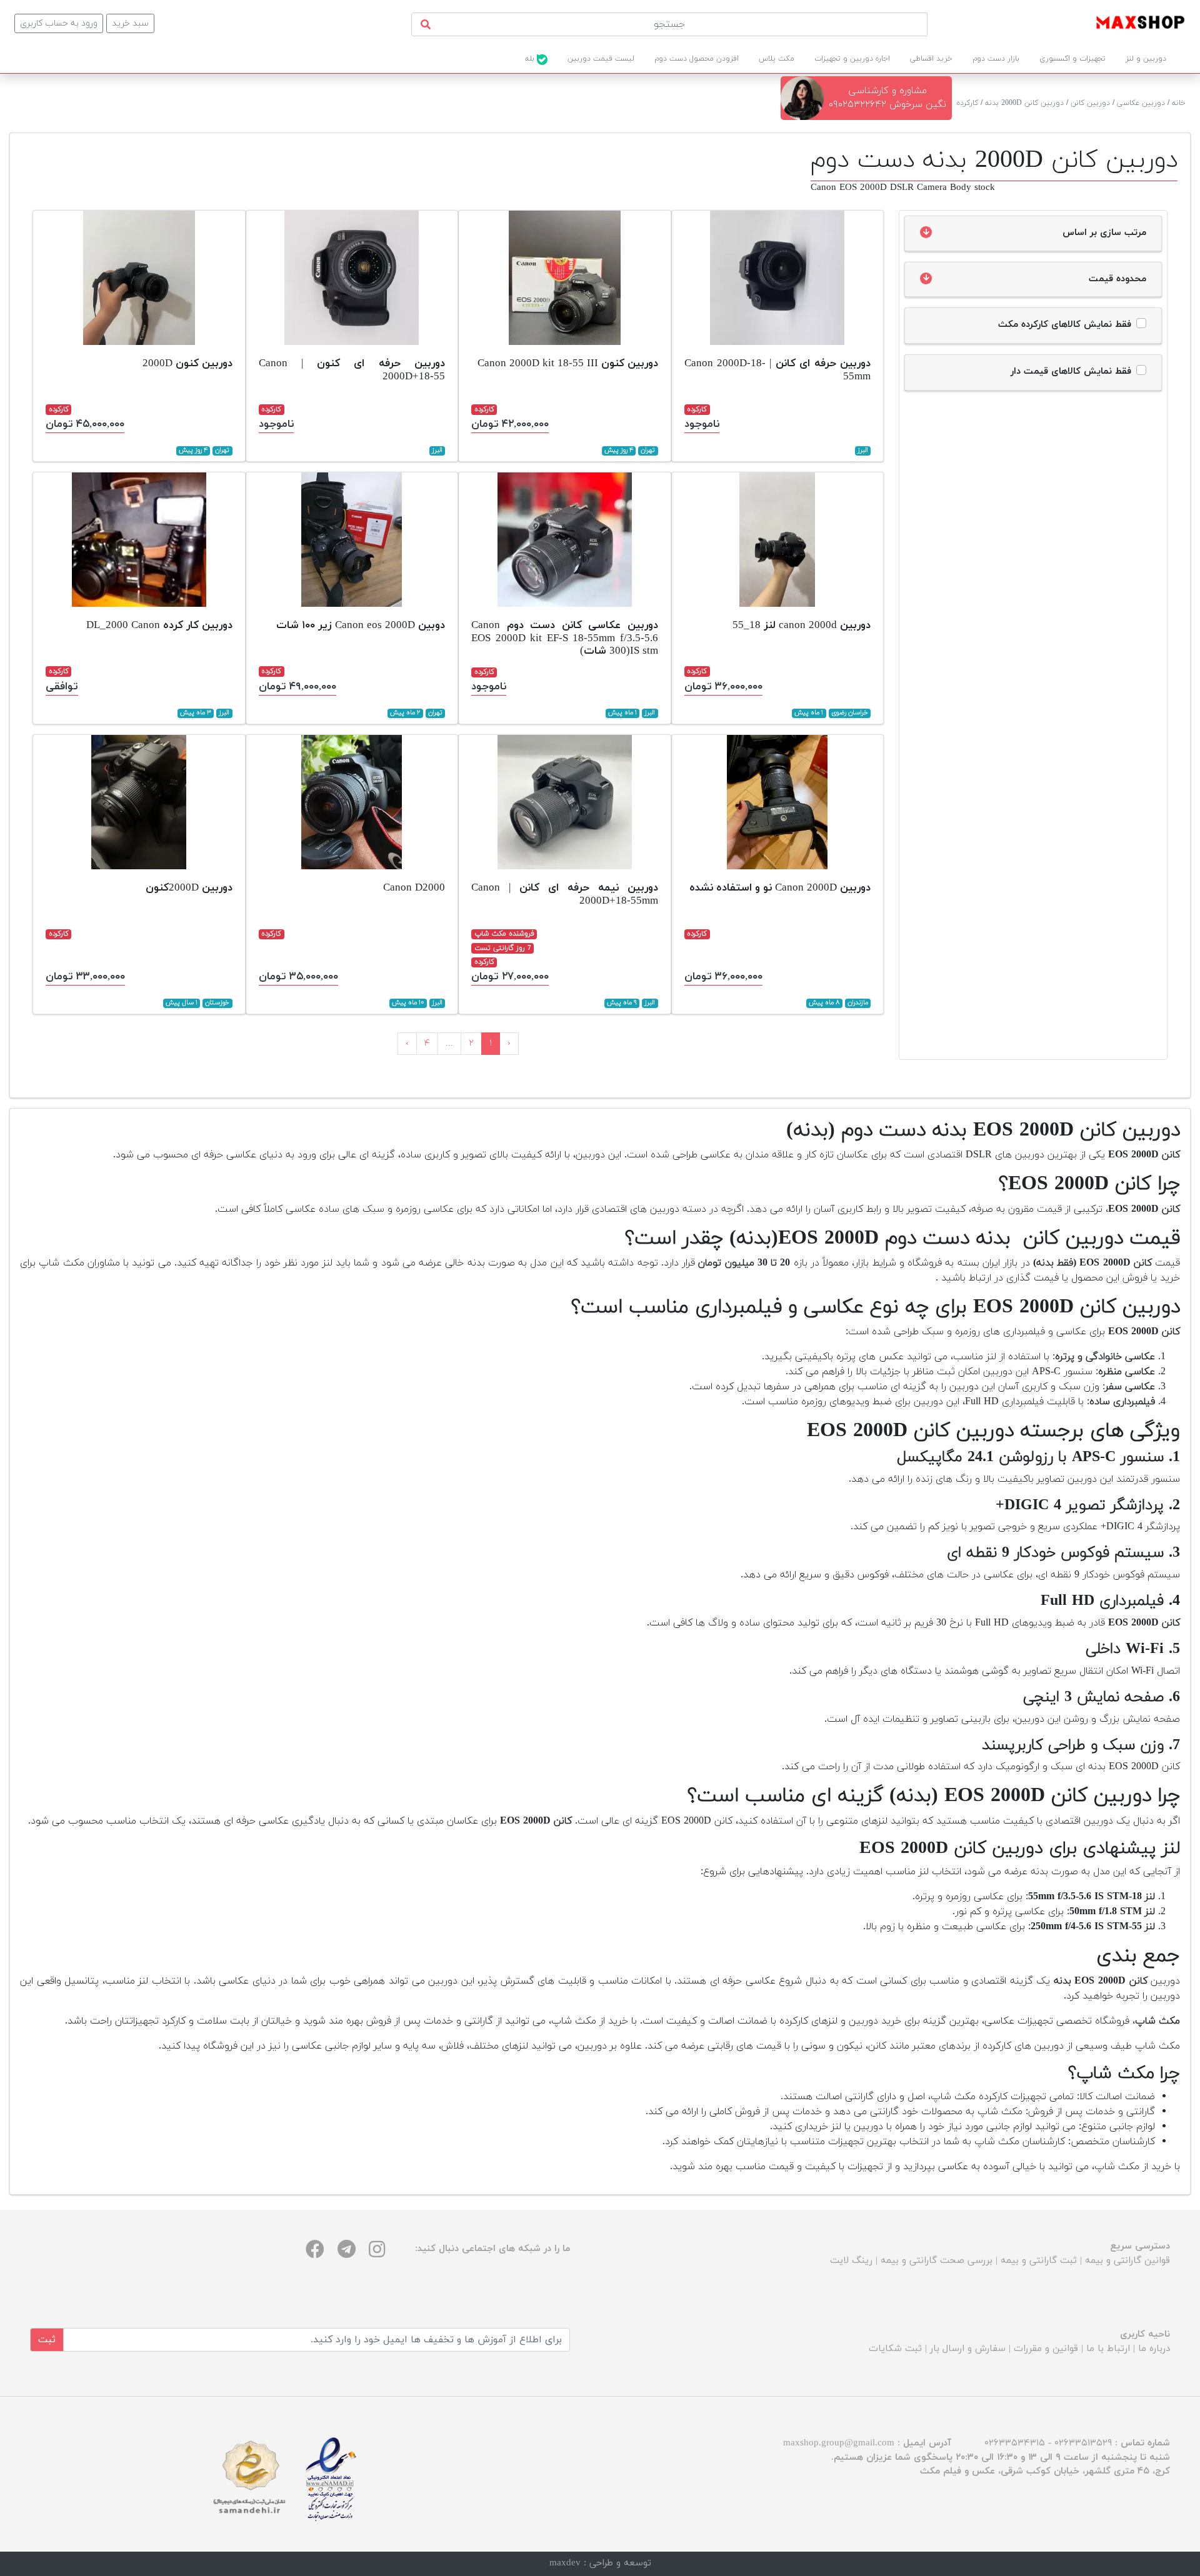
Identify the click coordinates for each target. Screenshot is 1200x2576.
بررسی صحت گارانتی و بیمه (937, 2261)
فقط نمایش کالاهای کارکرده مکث (1065, 325)
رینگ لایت (851, 2261)
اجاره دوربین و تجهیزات (852, 59)
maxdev (565, 2563)
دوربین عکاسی (1141, 103)
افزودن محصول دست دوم (697, 59)
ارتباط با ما (1108, 2349)
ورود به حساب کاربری (59, 23)
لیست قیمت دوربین (601, 59)
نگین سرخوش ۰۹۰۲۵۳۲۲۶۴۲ (887, 105)
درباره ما (1154, 2349)
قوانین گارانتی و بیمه (1127, 2261)
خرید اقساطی (931, 59)
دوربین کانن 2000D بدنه (1024, 103)
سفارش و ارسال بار (968, 2349)
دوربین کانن (1090, 103)
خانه (1179, 103)
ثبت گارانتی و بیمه (1039, 2261)
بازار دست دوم (996, 59)
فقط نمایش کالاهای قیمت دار (1071, 372)
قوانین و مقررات (1046, 2349)
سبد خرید (130, 23)
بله (531, 59)
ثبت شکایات (895, 2349)
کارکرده (967, 103)
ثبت (47, 2340)
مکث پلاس (777, 59)
